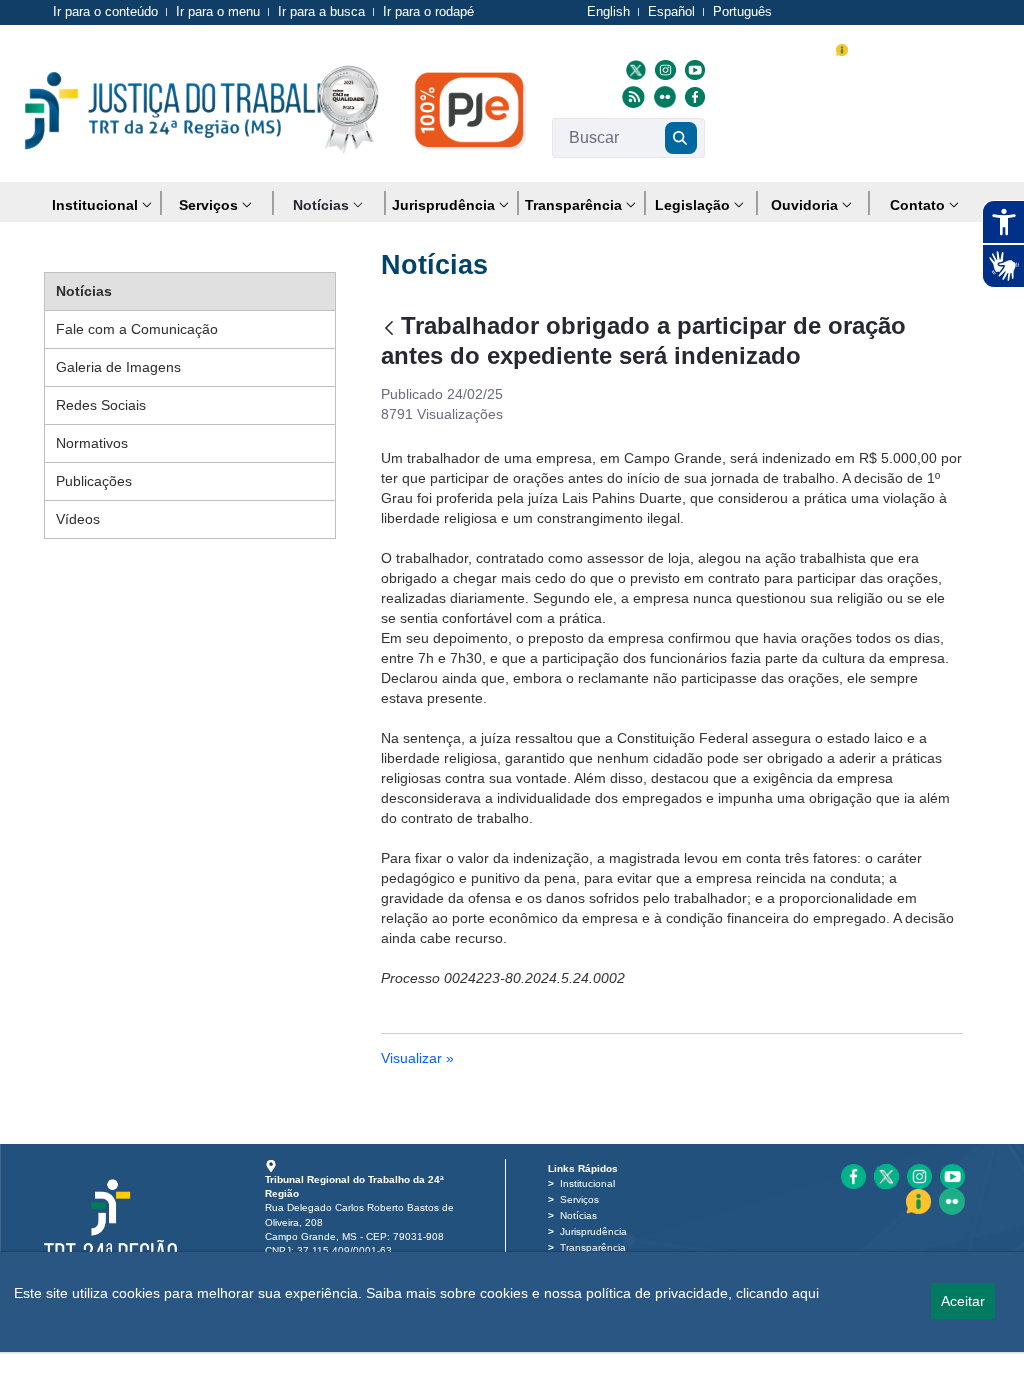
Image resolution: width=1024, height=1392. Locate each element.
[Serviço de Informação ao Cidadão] (842, 47)
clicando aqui (777, 1293)
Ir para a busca (321, 11)
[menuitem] (102, 205)
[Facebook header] (692, 96)
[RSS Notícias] (631, 96)
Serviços (579, 1199)
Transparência (593, 1247)
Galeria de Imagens (118, 367)
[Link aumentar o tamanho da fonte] (866, 47)
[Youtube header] (692, 69)
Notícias (578, 1215)
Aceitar (963, 1301)
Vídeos (78, 519)
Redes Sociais (101, 405)
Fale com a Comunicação (137, 329)
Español (671, 11)
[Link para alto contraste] (914, 47)
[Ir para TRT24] (186, 111)
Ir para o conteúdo (105, 11)
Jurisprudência (593, 1231)
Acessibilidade (764, 49)
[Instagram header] (662, 69)
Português (742, 11)
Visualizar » (417, 1058)
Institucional (587, 1183)
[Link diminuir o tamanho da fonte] (891, 47)
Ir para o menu (218, 11)
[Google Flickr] (662, 96)
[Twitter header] (633, 69)
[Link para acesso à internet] (952, 47)
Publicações (94, 481)
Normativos (92, 443)
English (608, 11)
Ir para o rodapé (428, 11)
